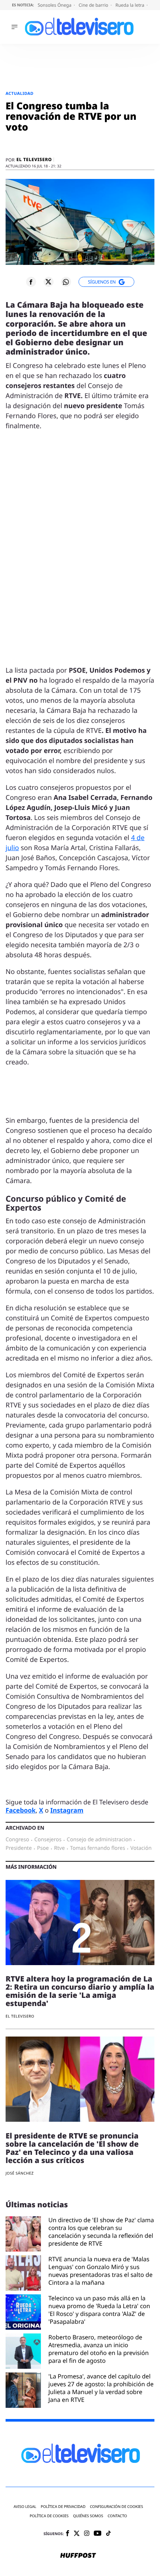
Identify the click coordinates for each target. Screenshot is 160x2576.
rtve (59, 1848)
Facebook (21, 1810)
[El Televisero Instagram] (87, 2534)
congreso (17, 1840)
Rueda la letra (130, 5)
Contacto (117, 2516)
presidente (19, 1848)
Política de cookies (49, 2516)
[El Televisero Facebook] (68, 2534)
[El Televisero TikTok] (108, 2534)
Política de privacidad (63, 2507)
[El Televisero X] (77, 2534)
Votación (141, 1848)
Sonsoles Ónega (55, 5)
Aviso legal (25, 2507)
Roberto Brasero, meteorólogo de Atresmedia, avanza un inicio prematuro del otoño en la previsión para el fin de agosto (99, 2349)
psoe (43, 1848)
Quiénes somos (88, 2516)
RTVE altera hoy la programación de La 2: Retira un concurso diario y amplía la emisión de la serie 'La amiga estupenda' (80, 1991)
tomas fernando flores (97, 1848)
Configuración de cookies (117, 2507)
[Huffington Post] (78, 2556)
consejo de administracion (99, 1840)
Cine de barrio (94, 5)
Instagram (67, 1810)
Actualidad (20, 94)
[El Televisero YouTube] (98, 2534)
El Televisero (34, 160)
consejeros (48, 1840)
